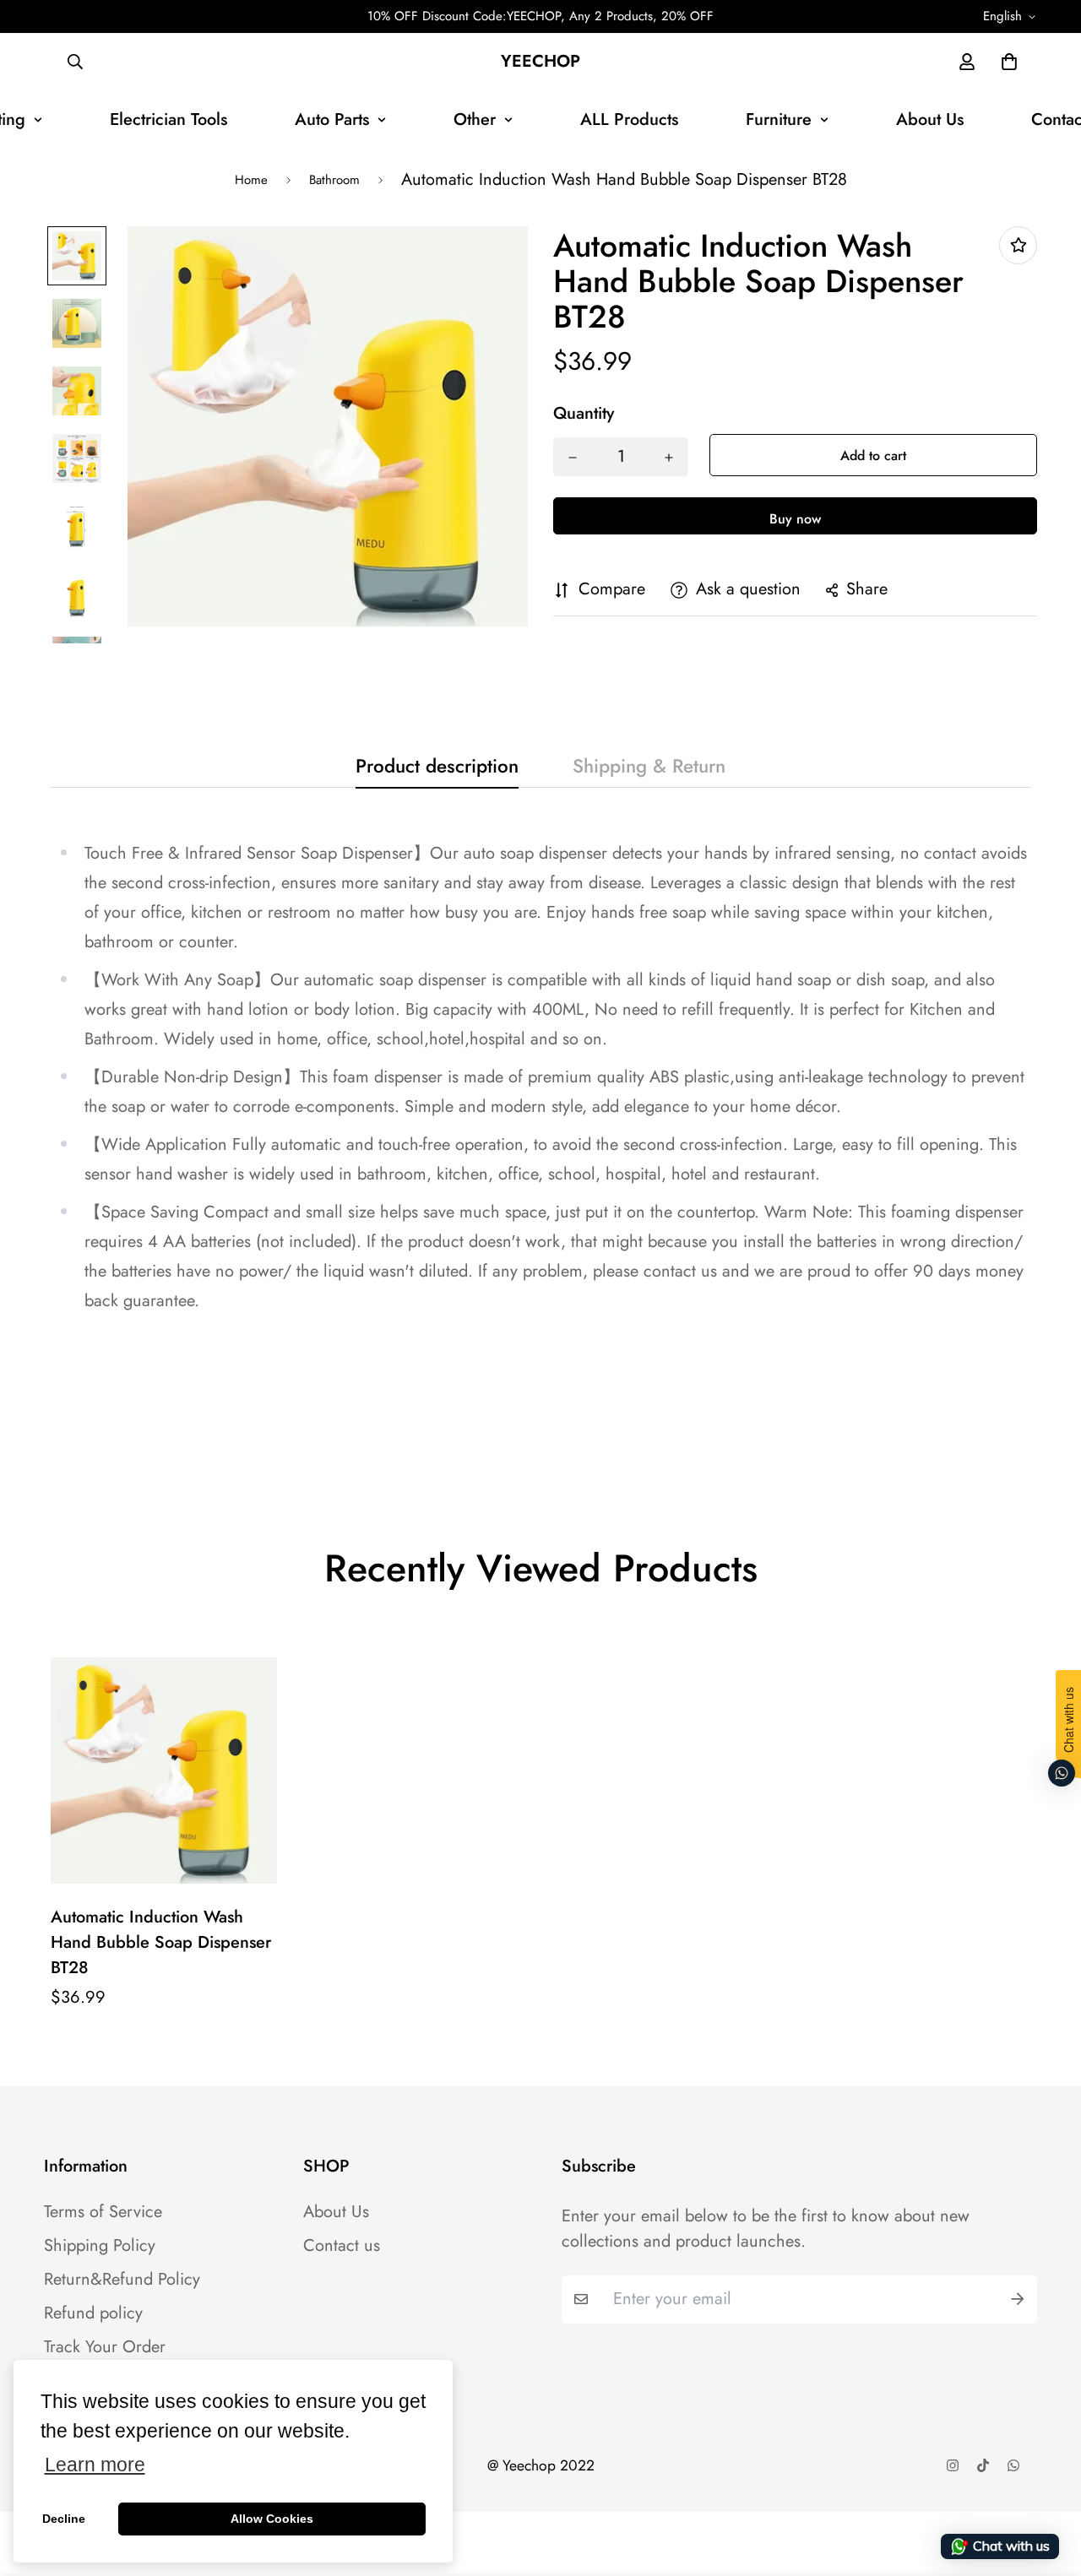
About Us (930, 119)
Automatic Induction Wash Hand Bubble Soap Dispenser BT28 (161, 1942)
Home (251, 180)
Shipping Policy (100, 2246)
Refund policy (93, 2313)
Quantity (584, 415)
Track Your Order (105, 2347)
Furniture (779, 119)
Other (475, 119)
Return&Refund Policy (122, 2280)
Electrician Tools (168, 119)
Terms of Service (103, 2212)
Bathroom (334, 180)
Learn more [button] (95, 2465)
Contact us (342, 2246)
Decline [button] (64, 2519)
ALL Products (629, 119)
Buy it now (795, 517)
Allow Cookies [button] (272, 2519)
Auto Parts (332, 119)
